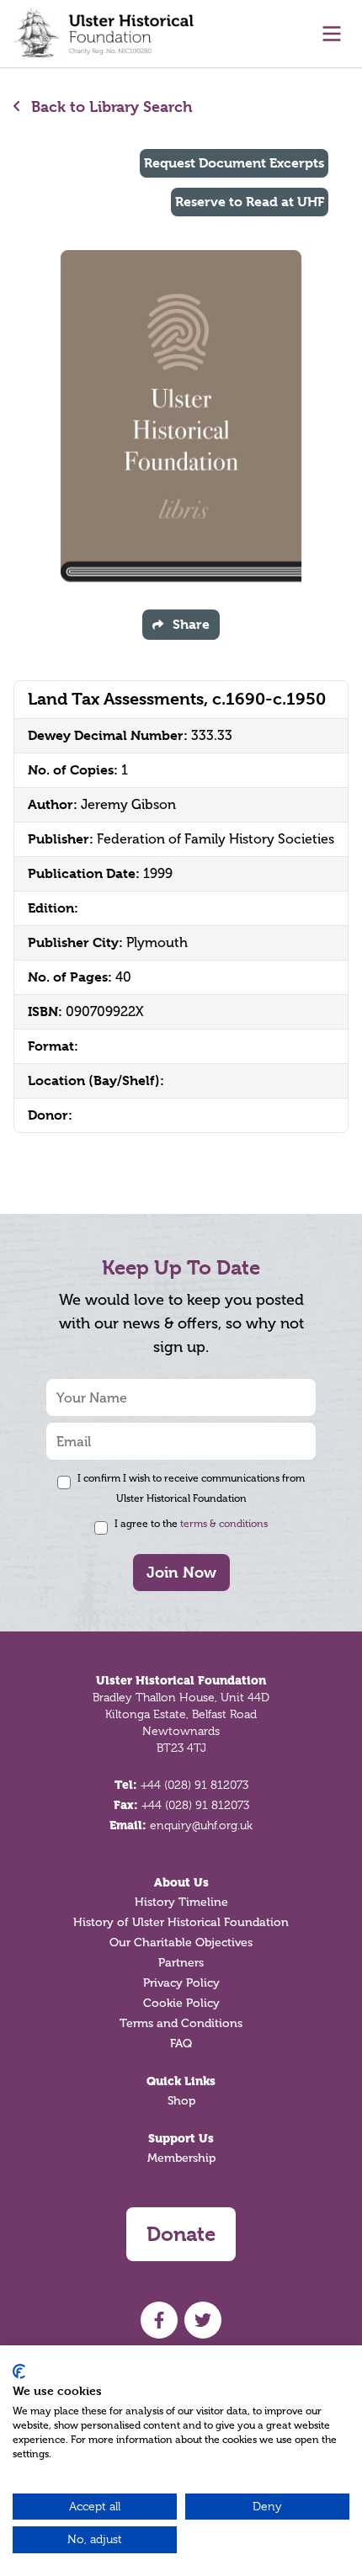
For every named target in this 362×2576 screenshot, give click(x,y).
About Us (181, 1882)
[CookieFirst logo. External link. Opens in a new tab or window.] (19, 2371)
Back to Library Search (110, 106)
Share (191, 624)
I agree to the (191, 1524)
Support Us (181, 2138)
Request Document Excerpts (234, 163)
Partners (181, 1963)
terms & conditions (224, 1524)
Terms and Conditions (181, 2023)
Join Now (181, 1572)
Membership (181, 2158)
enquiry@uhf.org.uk (201, 1825)
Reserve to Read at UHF (250, 202)
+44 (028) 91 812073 (194, 1785)
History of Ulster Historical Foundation (181, 1922)
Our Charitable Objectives (181, 1943)
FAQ (181, 2044)
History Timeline (181, 1902)
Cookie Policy (181, 2003)
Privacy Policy (181, 1983)
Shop (181, 2101)
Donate (181, 2234)
